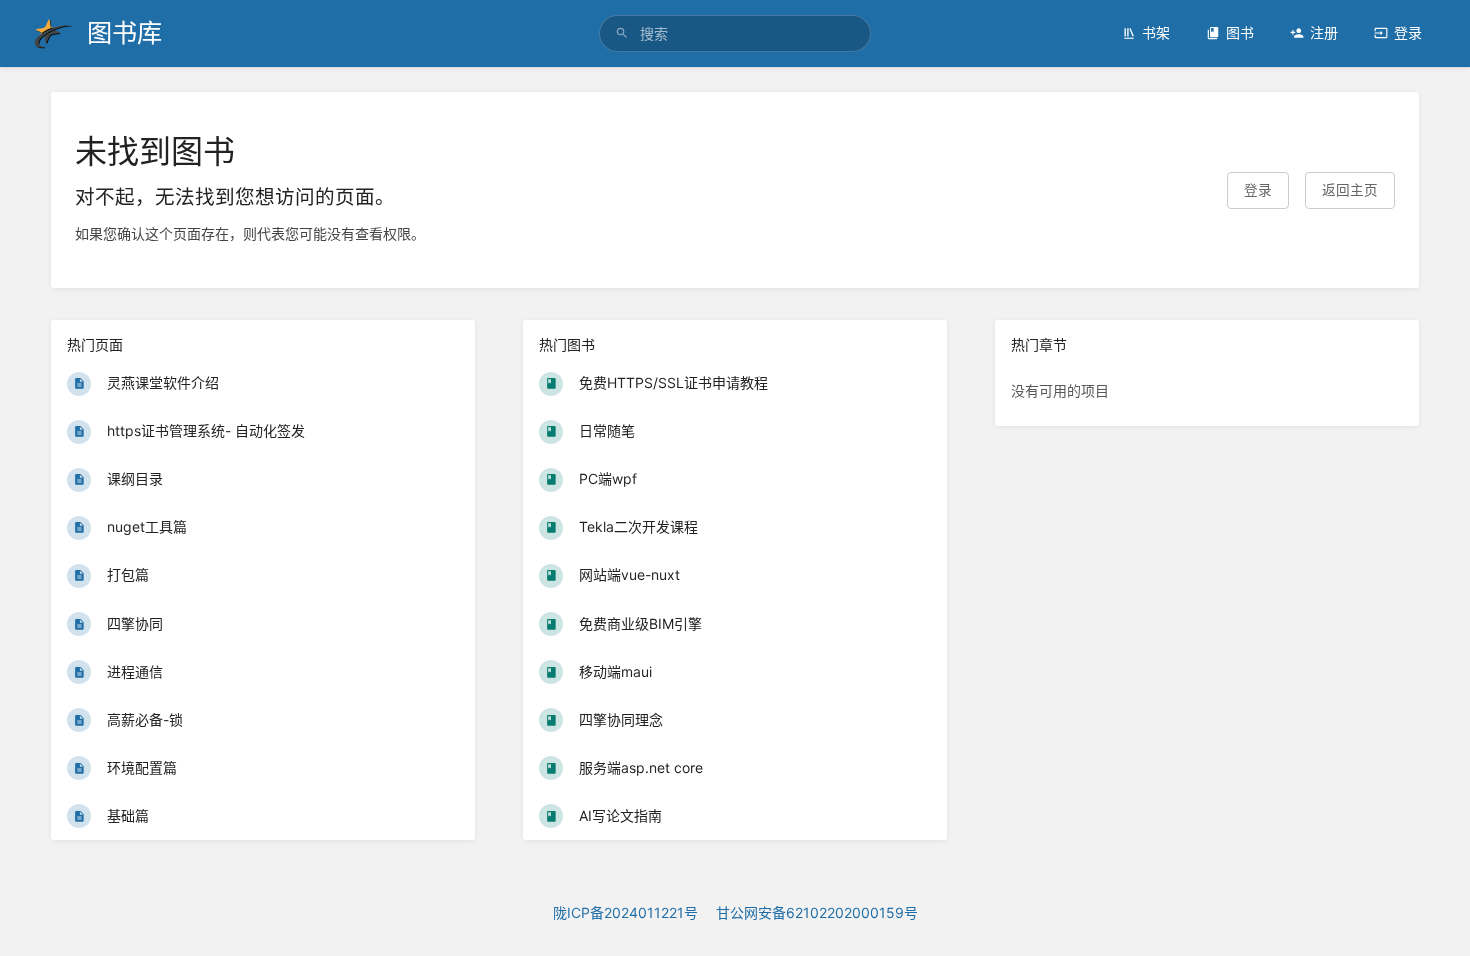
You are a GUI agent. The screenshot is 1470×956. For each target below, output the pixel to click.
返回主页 (1350, 190)
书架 (1156, 32)
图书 (1240, 32)
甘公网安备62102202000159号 (817, 912)
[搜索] (622, 33)
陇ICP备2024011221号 (625, 912)
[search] (735, 33)
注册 (1324, 32)
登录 (1408, 32)
